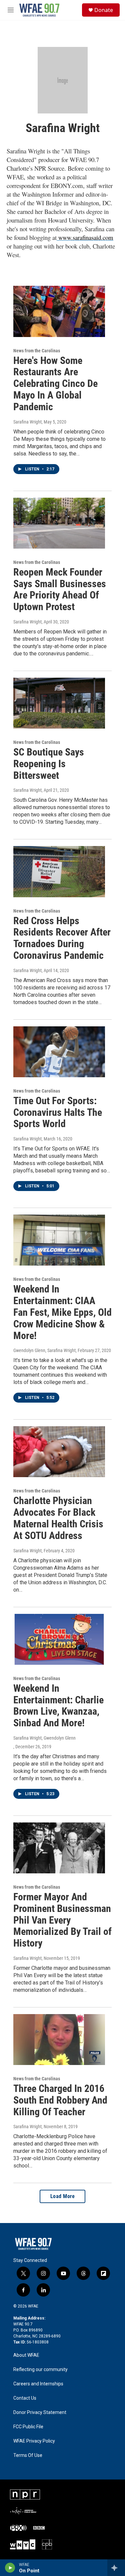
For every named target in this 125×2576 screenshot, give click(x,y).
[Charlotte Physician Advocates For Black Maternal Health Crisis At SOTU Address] (59, 1452)
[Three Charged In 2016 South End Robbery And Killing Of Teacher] (59, 2040)
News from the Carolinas (37, 351)
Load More (63, 2196)
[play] (10, 2568)
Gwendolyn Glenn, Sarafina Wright (44, 1350)
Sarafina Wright (27, 422)
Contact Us (25, 2398)
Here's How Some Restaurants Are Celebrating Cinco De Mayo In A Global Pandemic (55, 384)
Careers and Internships (38, 2384)
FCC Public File (28, 2427)
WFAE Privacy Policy (34, 2441)
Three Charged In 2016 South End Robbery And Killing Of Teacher (60, 2100)
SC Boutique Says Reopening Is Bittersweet (49, 764)
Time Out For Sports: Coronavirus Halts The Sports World (58, 1112)
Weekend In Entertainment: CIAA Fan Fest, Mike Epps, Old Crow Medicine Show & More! (62, 1312)
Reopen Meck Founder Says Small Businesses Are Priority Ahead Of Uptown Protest (60, 589)
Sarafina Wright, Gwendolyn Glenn (44, 1738)
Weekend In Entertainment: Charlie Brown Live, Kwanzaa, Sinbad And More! (58, 1706)
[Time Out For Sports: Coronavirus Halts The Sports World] (59, 1052)
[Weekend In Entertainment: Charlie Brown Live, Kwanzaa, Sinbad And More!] (59, 1639)
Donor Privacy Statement (40, 2412)
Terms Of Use (28, 2455)
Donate (104, 10)
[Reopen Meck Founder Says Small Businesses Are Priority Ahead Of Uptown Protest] (59, 523)
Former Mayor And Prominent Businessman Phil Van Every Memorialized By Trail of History (62, 1920)
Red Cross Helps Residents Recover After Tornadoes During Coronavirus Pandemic (62, 938)
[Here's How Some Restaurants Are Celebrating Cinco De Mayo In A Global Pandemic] (59, 311)
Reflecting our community (40, 2370)
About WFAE (26, 2355)
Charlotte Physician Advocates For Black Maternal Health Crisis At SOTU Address (58, 1518)
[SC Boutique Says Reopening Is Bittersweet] (59, 703)
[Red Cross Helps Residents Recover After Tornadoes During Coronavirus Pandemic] (59, 871)
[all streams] (116, 2568)
